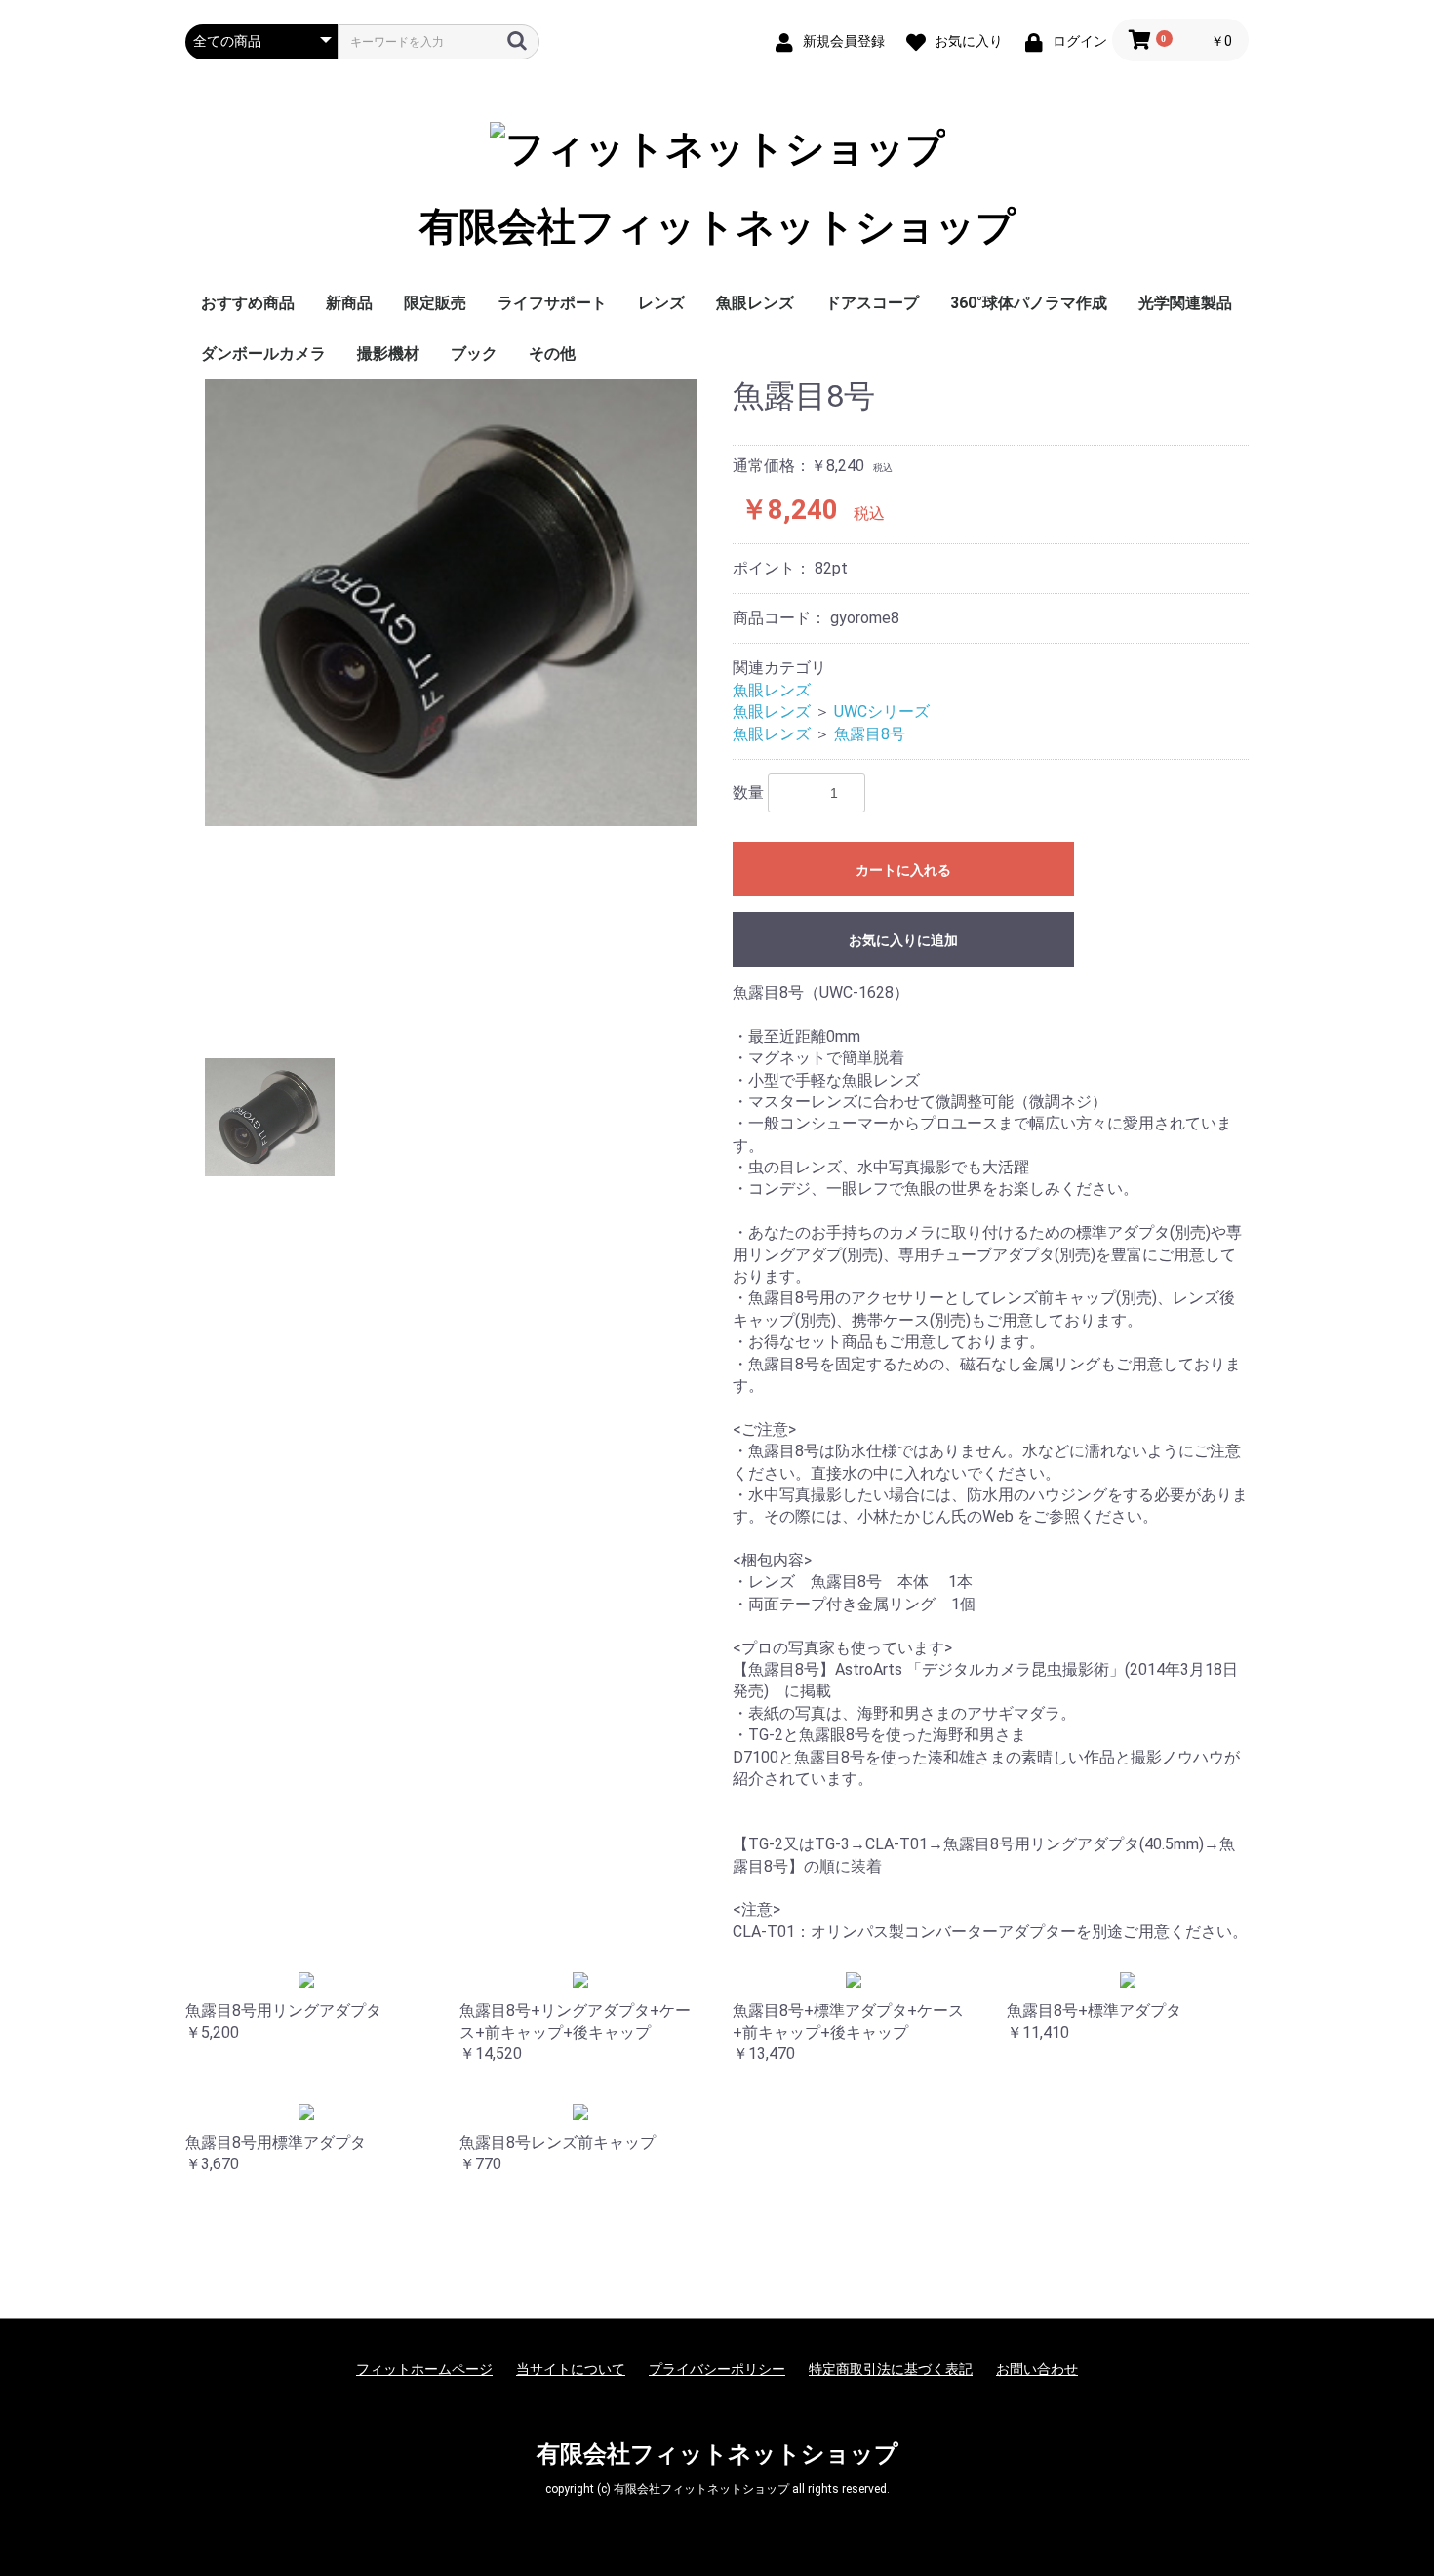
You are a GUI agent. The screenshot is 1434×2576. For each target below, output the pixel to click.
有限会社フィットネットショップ (717, 227)
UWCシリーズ (882, 712)
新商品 (349, 303)
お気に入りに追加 (903, 940)
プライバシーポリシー (717, 2369)
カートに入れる (903, 870)
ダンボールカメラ (263, 354)
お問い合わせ (1037, 2369)
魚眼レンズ (755, 303)
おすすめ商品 (248, 303)
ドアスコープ (872, 303)
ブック (474, 354)
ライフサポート (552, 303)
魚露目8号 (870, 734)
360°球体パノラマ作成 (1029, 303)
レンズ (661, 303)
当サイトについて (571, 2369)
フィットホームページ (424, 2369)
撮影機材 (388, 354)
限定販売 (435, 303)
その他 (552, 354)
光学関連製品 (1185, 303)
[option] (451, 603)
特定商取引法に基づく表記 (891, 2369)
